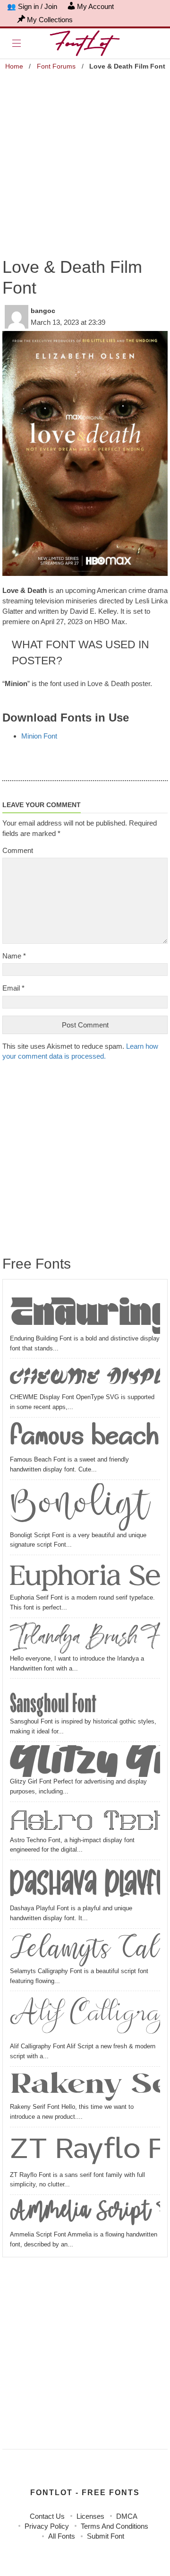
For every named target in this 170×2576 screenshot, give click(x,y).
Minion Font (39, 736)
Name (14, 956)
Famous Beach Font (85, 1438)
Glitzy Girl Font (85, 1761)
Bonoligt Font (85, 1507)
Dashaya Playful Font (85, 1884)
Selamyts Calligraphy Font (85, 1949)
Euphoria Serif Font (85, 1576)
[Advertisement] (85, 158)
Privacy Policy (47, 2526)
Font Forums (56, 66)
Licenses (90, 2516)
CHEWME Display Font (85, 1377)
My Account (95, 6)
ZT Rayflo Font (85, 2150)
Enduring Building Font (85, 1310)
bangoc (43, 311)
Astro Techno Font (85, 1820)
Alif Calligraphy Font (85, 2018)
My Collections (50, 20)
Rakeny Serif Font (85, 2086)
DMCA (127, 2516)
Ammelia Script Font (85, 2214)
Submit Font (106, 2536)
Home (14, 66)
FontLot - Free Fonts (85, 2493)
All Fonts (62, 2536)
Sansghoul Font (53, 1699)
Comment (18, 850)
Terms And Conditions (115, 2526)
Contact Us (47, 2516)
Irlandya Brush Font (85, 1638)
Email (13, 988)
